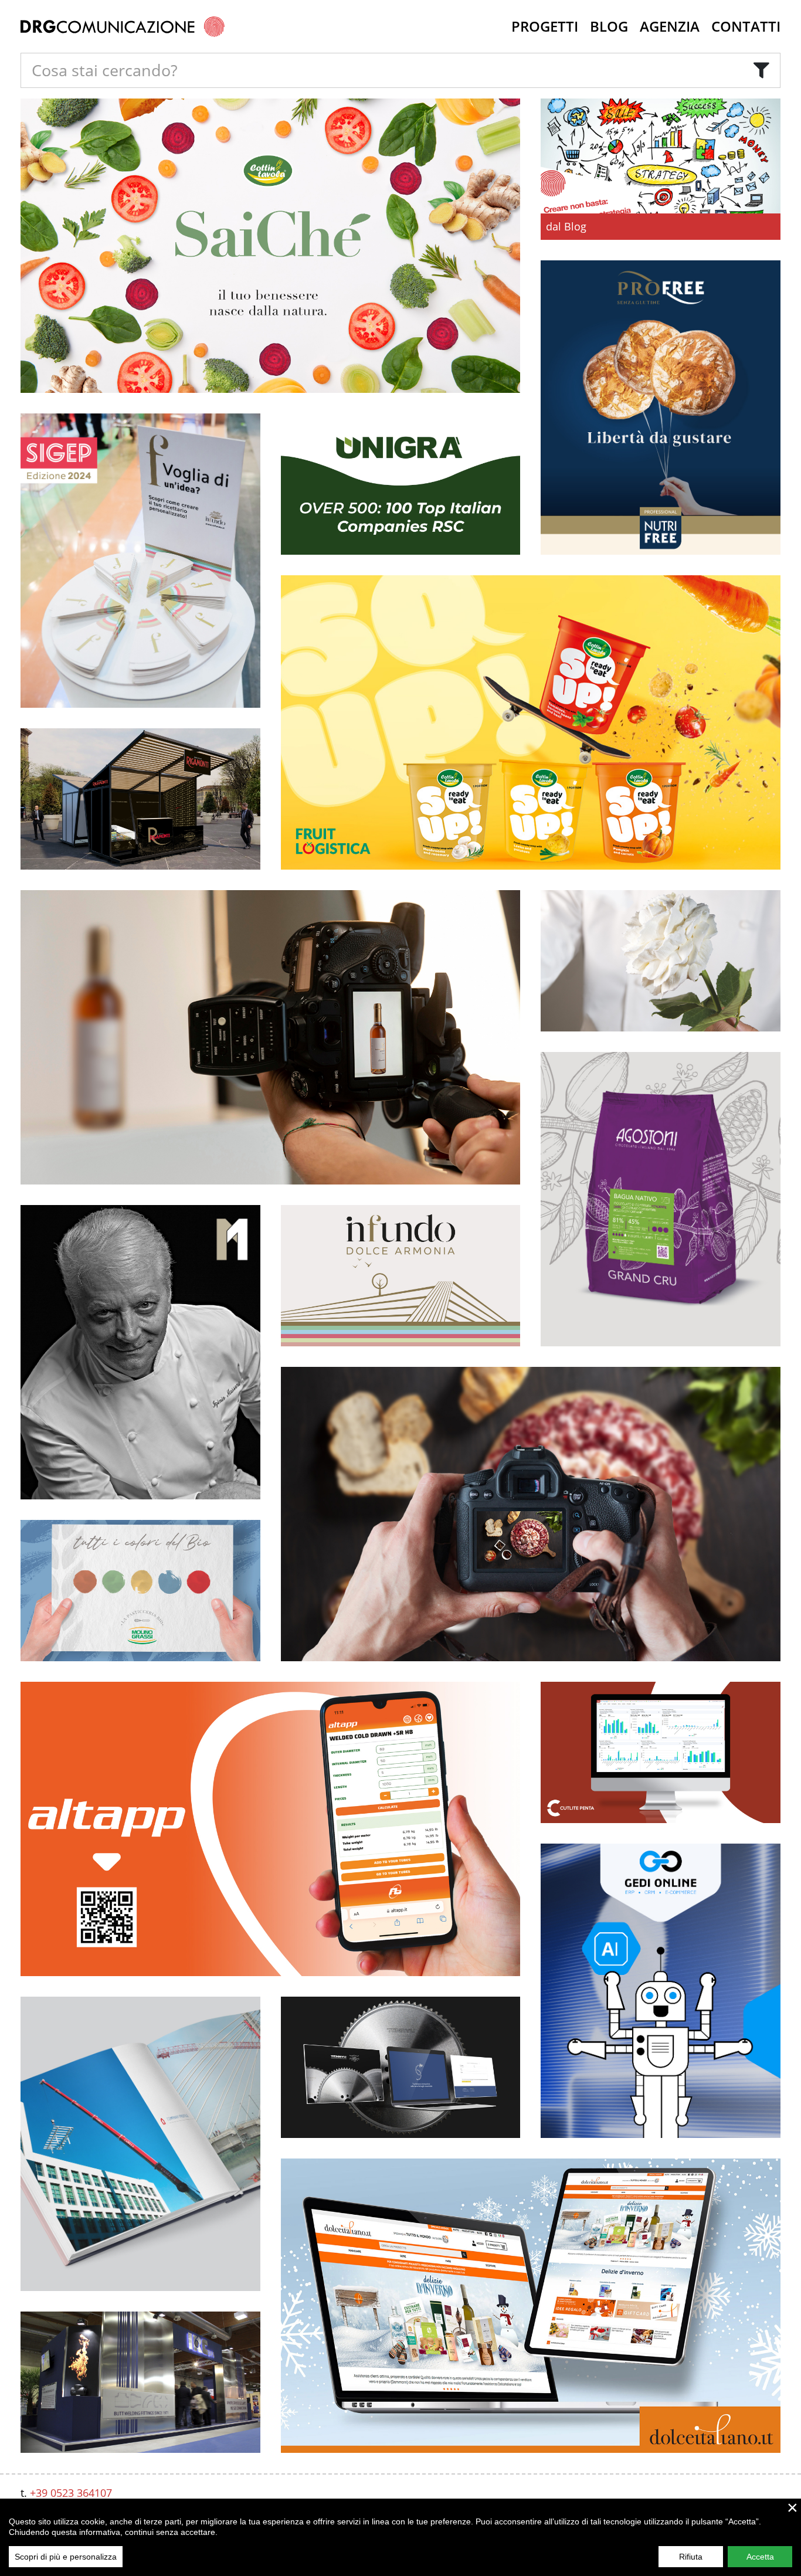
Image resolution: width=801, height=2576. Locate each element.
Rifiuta (691, 2557)
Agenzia (670, 26)
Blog (609, 26)
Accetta (760, 2557)
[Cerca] (761, 70)
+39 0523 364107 (71, 2493)
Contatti (746, 26)
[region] (400, 2537)
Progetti (545, 26)
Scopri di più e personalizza (66, 2557)
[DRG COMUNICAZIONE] (123, 26)
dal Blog (566, 226)
